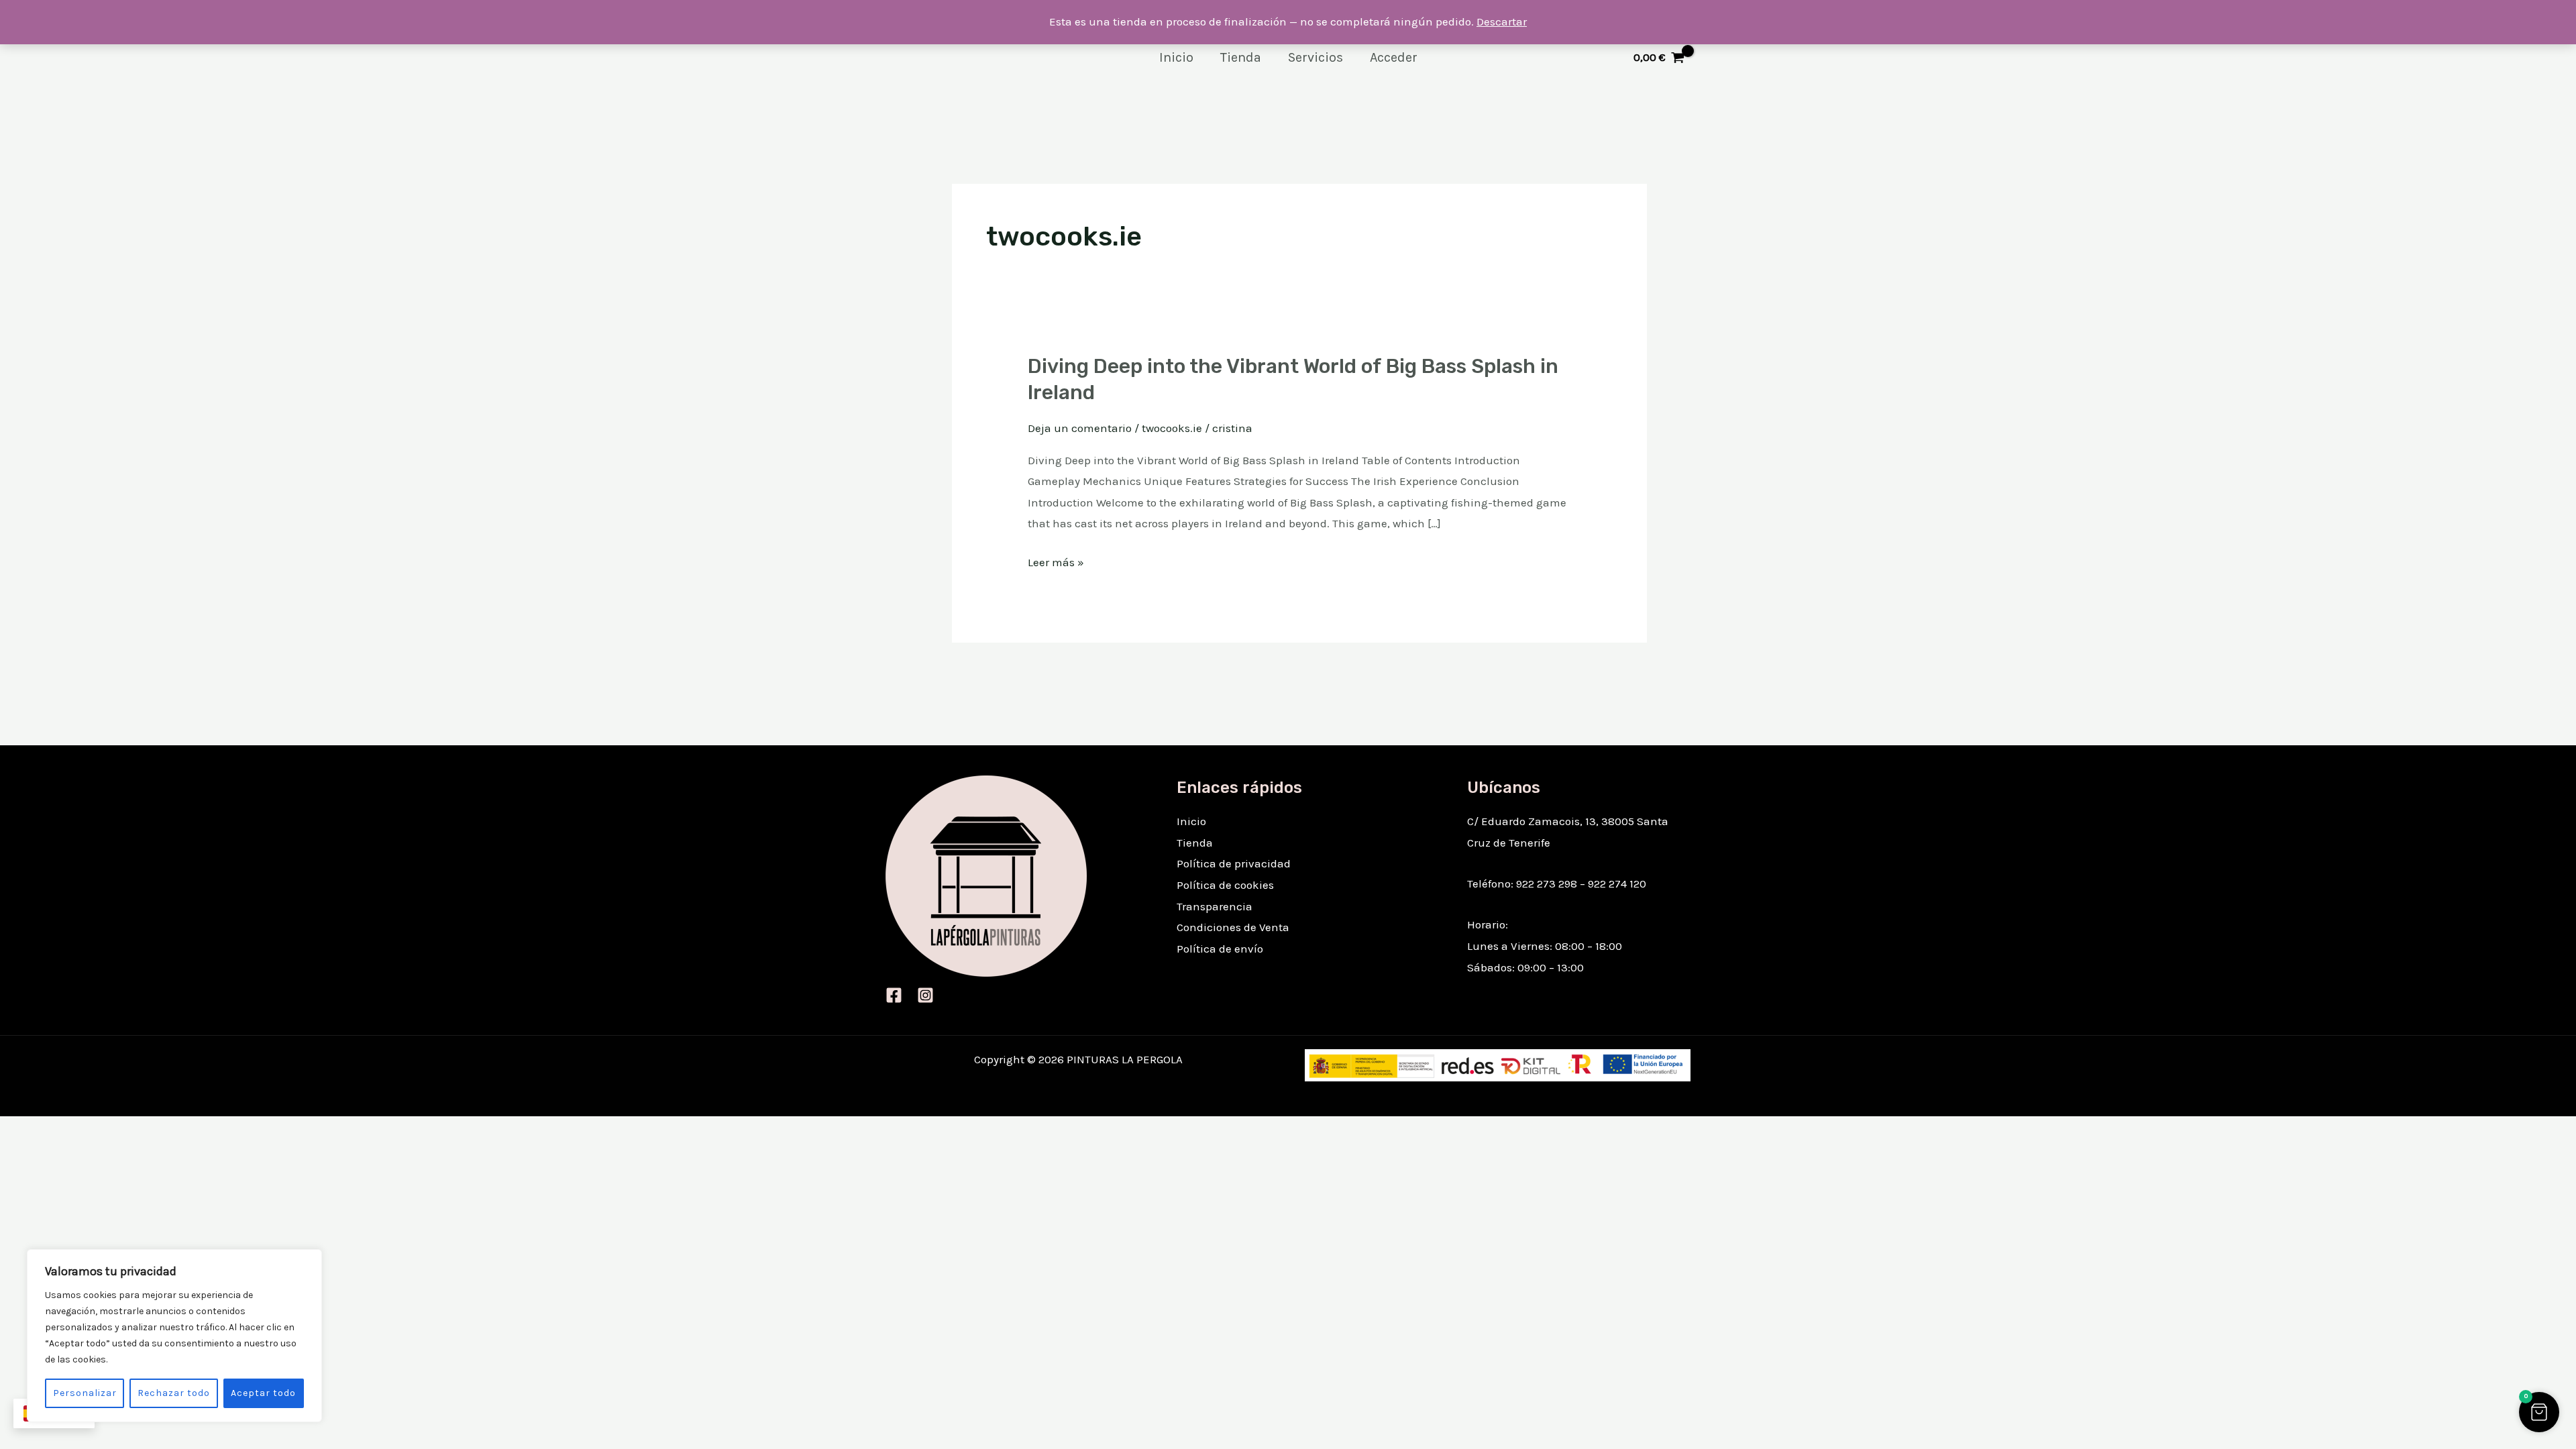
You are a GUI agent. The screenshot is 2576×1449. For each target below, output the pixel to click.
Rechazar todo (174, 1393)
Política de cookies (1225, 885)
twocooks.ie (1172, 428)
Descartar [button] (1502, 21)
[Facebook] (894, 995)
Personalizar (85, 1393)
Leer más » (1056, 563)
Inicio (1176, 57)
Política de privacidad (1234, 863)
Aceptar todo (263, 1393)
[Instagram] (925, 995)
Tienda (1241, 57)
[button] (2539, 1412)
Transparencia (1215, 906)
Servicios (1316, 57)
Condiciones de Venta (1233, 927)
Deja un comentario (1080, 428)
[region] (174, 1336)
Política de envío (1220, 949)
